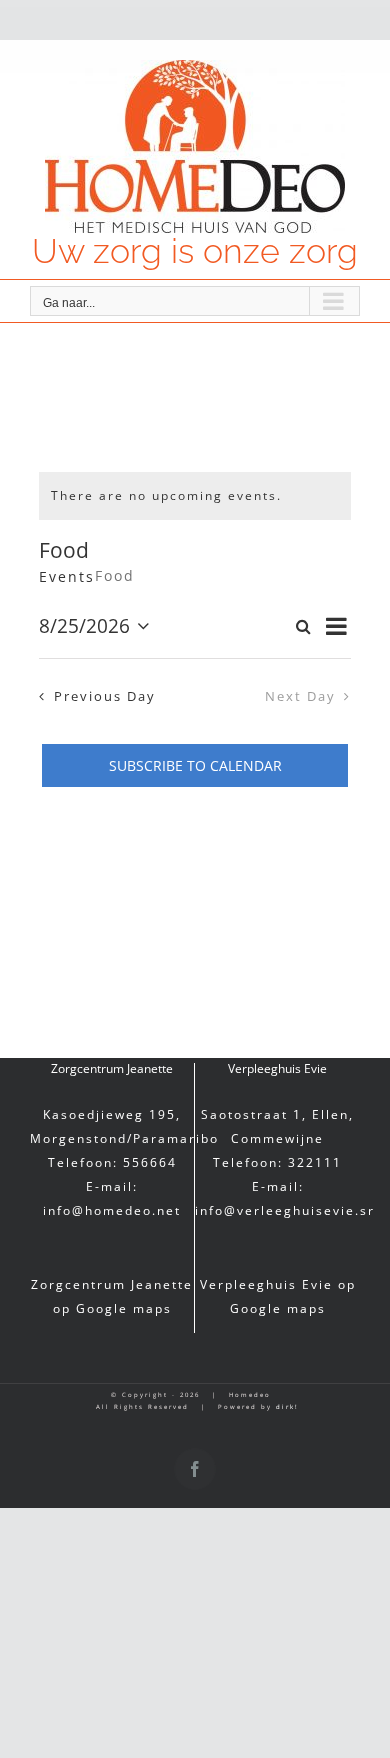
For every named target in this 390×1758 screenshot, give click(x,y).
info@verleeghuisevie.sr (285, 1210)
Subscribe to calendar (195, 765)
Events (67, 576)
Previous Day (105, 696)
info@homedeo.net (112, 1210)
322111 (315, 1162)
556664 (150, 1162)
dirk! (287, 1407)
